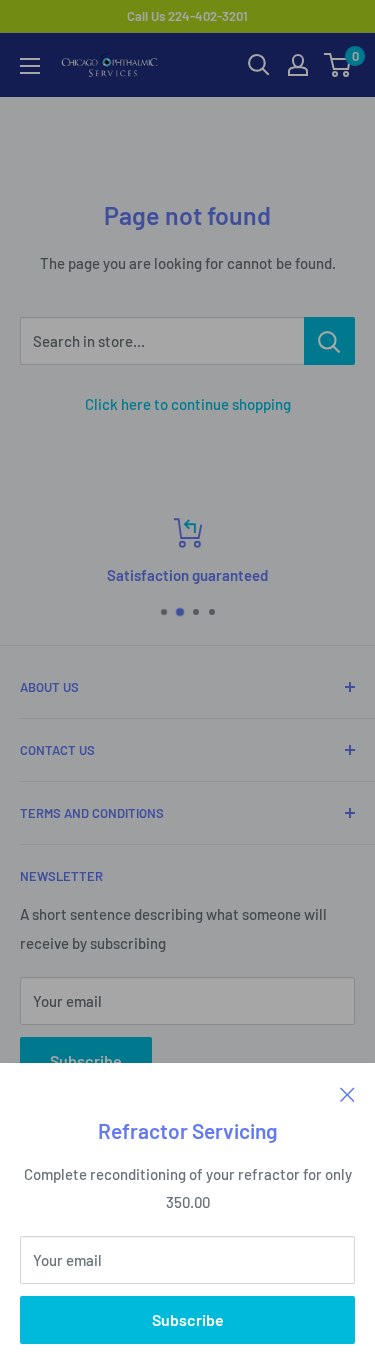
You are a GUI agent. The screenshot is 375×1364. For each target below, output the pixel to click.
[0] (338, 65)
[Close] (347, 1093)
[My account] (298, 65)
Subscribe (188, 1319)
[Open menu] (30, 66)
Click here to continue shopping (188, 404)
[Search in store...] (329, 341)
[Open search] (259, 65)
